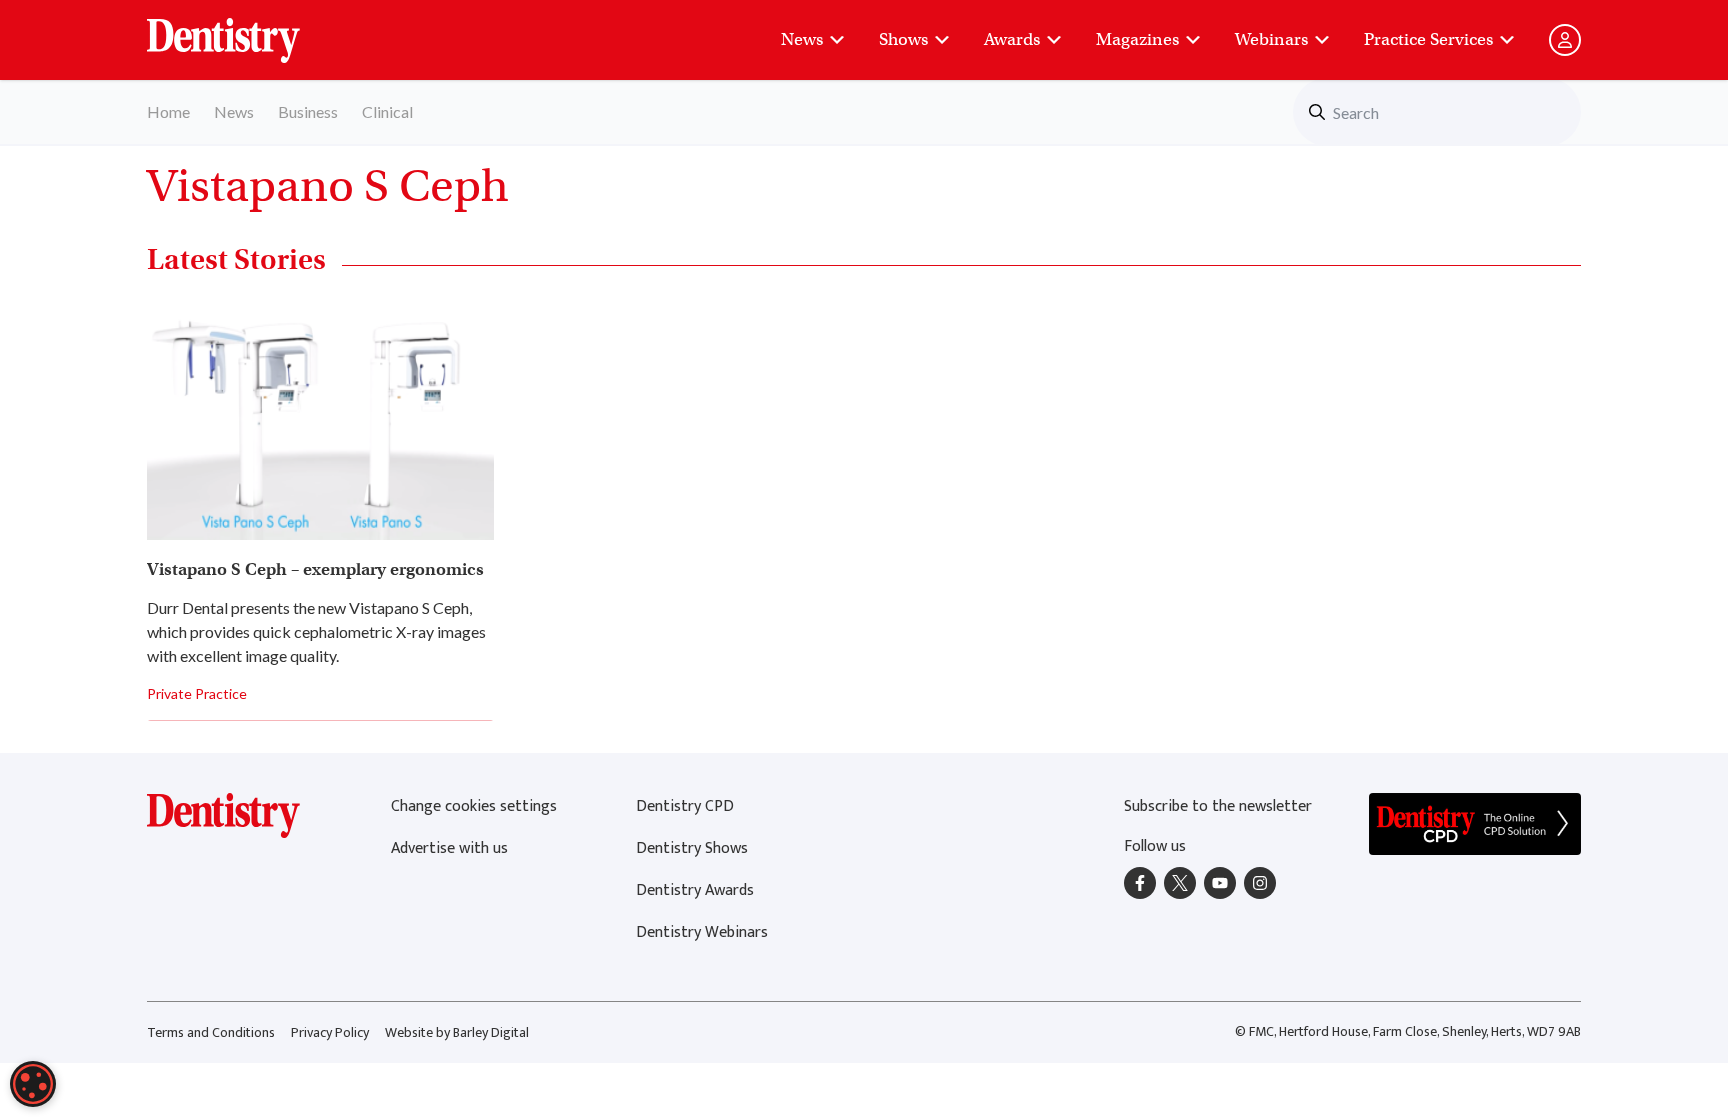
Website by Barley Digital (457, 1032)
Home (168, 111)
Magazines (1137, 39)
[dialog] (33, 1084)
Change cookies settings (474, 806)
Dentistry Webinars (702, 932)
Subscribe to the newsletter (1218, 806)
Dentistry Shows (692, 848)
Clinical (387, 111)
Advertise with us (449, 848)
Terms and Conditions (211, 1032)
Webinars (1271, 39)
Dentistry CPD (685, 806)
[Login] (1565, 40)
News (802, 39)
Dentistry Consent (247, 30)
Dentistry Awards (695, 890)
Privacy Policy (330, 1032)
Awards (1012, 39)
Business (308, 111)
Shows (903, 39)
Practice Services (1428, 39)
